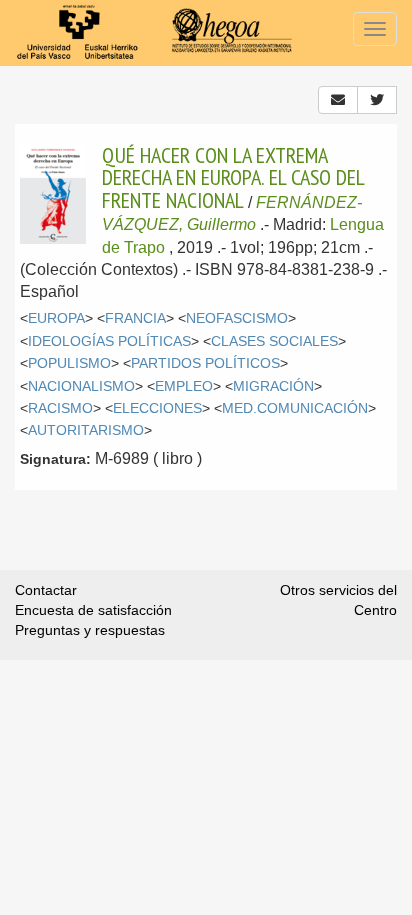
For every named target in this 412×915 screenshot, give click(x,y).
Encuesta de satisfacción (93, 610)
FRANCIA (135, 318)
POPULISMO (69, 363)
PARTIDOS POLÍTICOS (205, 363)
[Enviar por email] (338, 100)
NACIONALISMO (81, 386)
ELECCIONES (157, 408)
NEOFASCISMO (237, 318)
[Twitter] (377, 100)
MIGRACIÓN (273, 386)
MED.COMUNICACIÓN (295, 408)
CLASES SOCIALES (274, 341)
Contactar (46, 590)
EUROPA (56, 318)
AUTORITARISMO (86, 430)
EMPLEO (184, 386)
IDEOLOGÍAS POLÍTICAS (109, 341)
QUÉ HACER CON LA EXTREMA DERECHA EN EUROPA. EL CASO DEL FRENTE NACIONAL (233, 177)
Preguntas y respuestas (90, 630)
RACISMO (60, 408)
